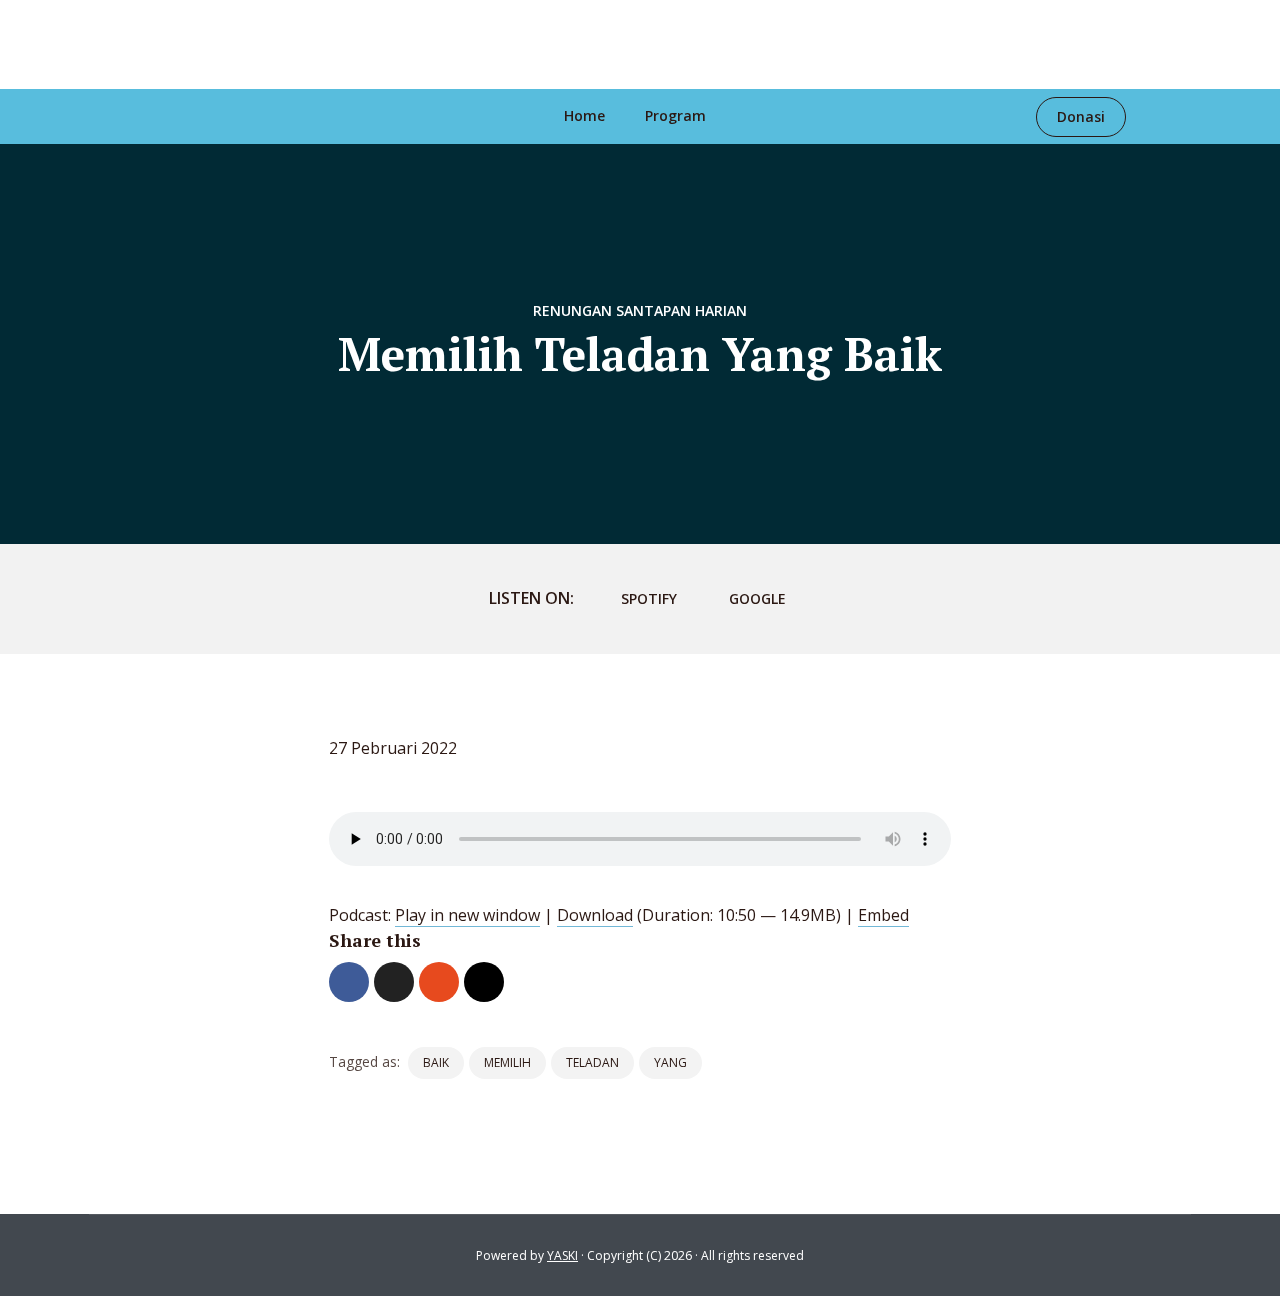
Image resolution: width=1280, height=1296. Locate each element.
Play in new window (467, 915)
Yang (670, 1062)
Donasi (1081, 116)
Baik (436, 1062)
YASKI (562, 1255)
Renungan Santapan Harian (640, 310)
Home (584, 115)
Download (595, 915)
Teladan (592, 1062)
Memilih (507, 1062)
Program (675, 115)
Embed (883, 915)
